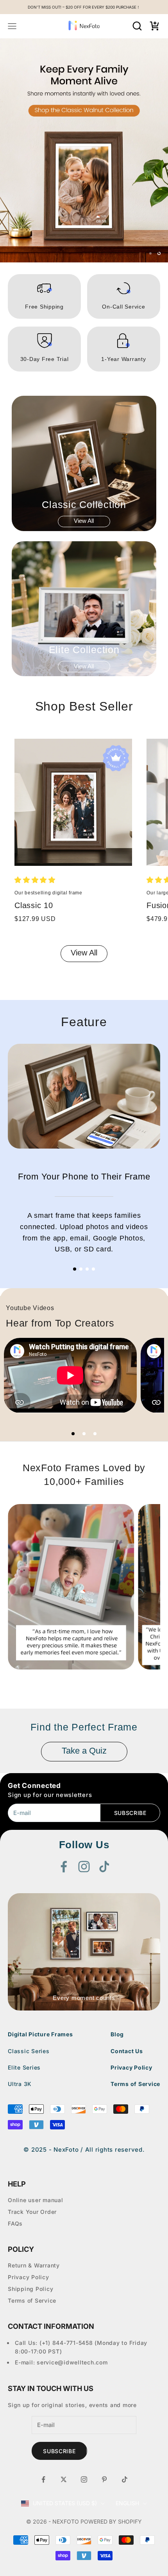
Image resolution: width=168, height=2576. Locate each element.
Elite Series (24, 1906)
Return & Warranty (34, 2104)
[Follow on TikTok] (104, 1705)
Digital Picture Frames (40, 1873)
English (127, 2342)
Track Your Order (32, 2051)
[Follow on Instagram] (84, 1705)
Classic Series (29, 1890)
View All (84, 360)
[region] (84, 70)
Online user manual (36, 2039)
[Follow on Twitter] (64, 2318)
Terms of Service (135, 1923)
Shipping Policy (30, 2128)
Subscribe (130, 1652)
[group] (84, 70)
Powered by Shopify (111, 2360)
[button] (35, 719)
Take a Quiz (84, 1590)
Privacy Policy (131, 1906)
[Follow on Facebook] (64, 1705)
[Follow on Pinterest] (104, 2318)
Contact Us (127, 1890)
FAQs (15, 2062)
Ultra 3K (20, 1923)
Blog (117, 1873)
